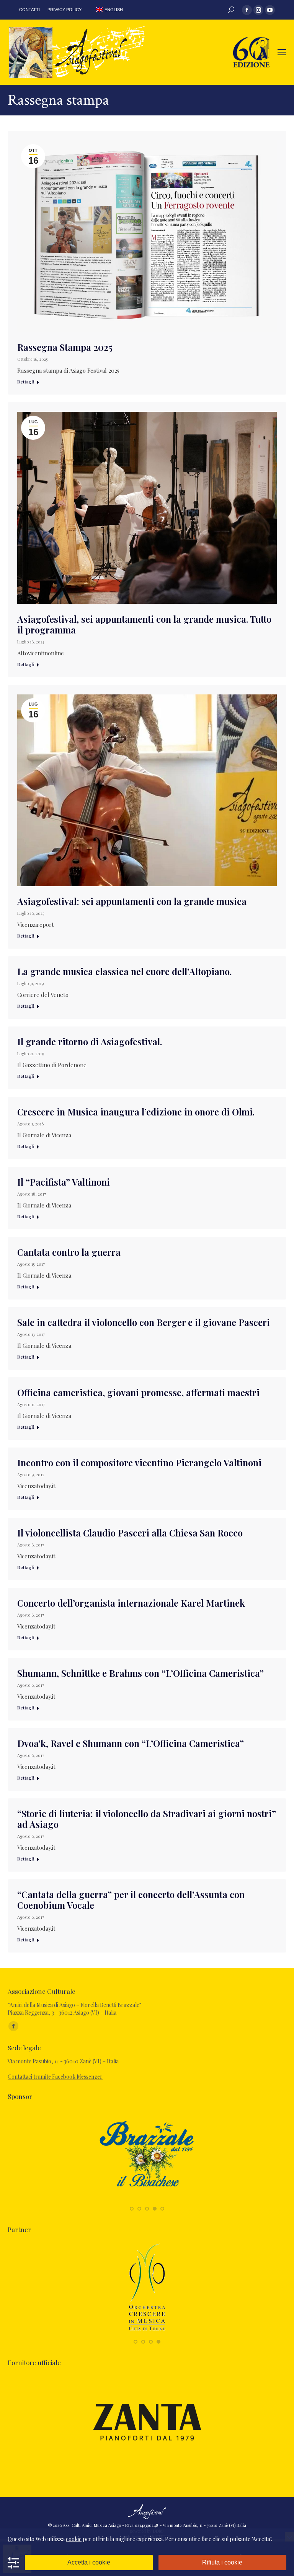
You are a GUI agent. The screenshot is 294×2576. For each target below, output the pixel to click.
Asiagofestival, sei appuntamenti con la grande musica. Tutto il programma (144, 624)
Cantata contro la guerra (69, 1252)
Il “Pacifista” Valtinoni (64, 1182)
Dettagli (26, 382)
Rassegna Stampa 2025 (65, 347)
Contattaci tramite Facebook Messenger (55, 2077)
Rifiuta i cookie (222, 2562)
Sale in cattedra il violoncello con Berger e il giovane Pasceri (144, 1322)
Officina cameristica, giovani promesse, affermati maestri (138, 1392)
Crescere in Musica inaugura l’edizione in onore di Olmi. (136, 1112)
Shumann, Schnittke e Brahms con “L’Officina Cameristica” (140, 1673)
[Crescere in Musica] (147, 2333)
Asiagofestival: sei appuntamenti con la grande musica (132, 901)
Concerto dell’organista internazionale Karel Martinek (131, 1603)
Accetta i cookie (89, 2562)
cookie (74, 2539)
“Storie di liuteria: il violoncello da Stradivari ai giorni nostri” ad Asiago (147, 1819)
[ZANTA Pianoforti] (147, 2466)
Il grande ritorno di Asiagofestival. (90, 1041)
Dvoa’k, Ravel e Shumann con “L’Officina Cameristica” (131, 1743)
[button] (132, 2209)
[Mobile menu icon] (282, 52)
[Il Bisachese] (147, 2200)
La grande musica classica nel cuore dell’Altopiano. (124, 971)
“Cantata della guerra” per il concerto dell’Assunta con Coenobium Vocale (131, 1900)
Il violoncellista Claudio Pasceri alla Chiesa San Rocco (130, 1533)
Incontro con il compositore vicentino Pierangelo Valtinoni (139, 1462)
